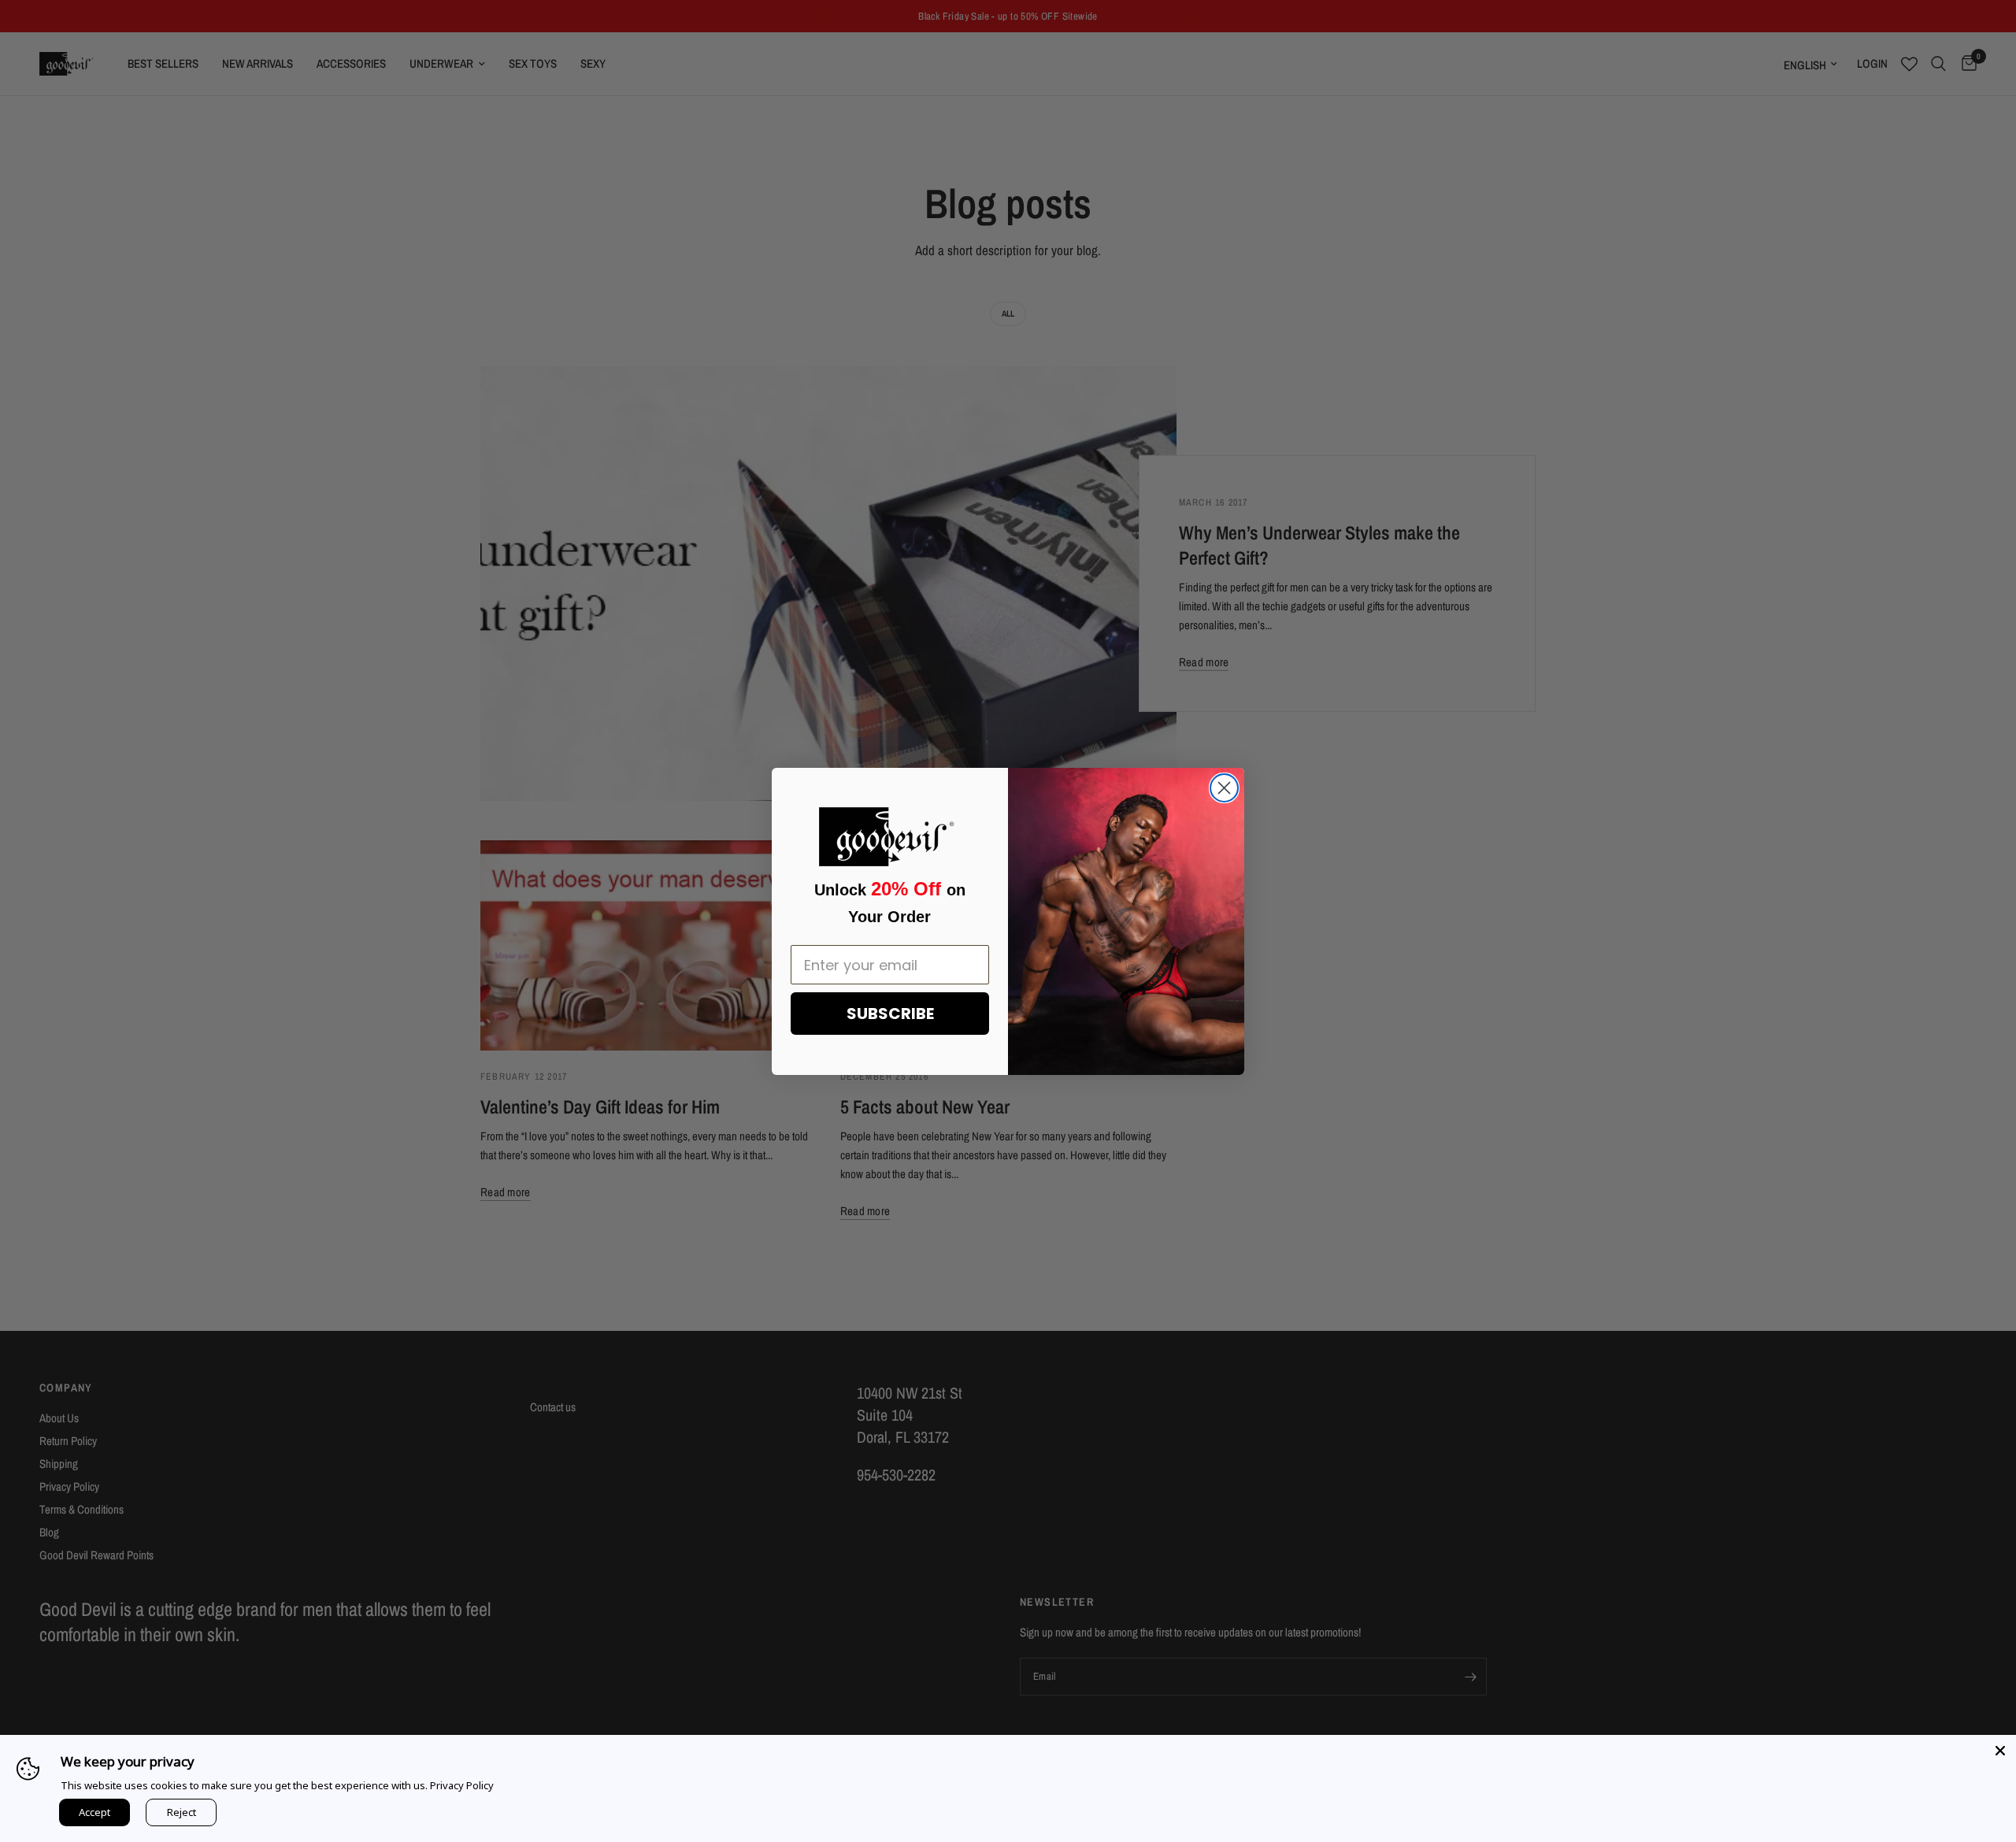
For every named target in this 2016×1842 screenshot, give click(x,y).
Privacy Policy (462, 1785)
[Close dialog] (1224, 788)
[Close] (2000, 1751)
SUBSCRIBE (890, 1014)
